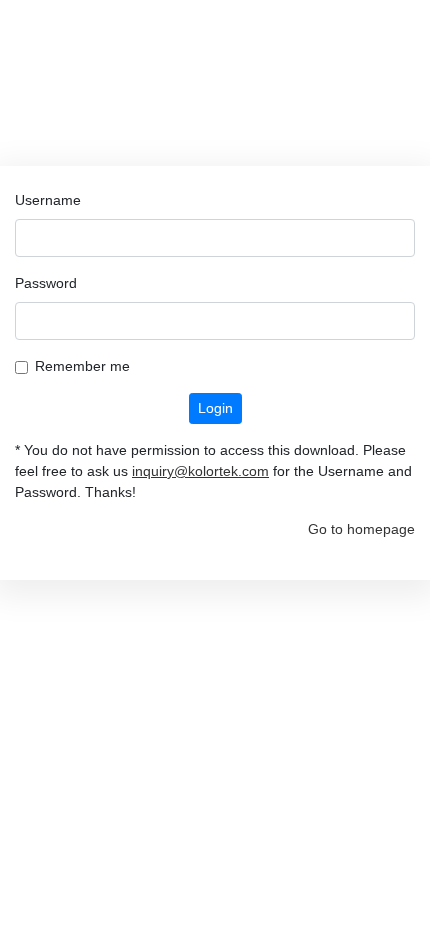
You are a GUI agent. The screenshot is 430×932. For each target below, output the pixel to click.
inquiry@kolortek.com (200, 471)
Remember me (82, 366)
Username (48, 200)
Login (215, 408)
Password (46, 283)
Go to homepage (361, 529)
